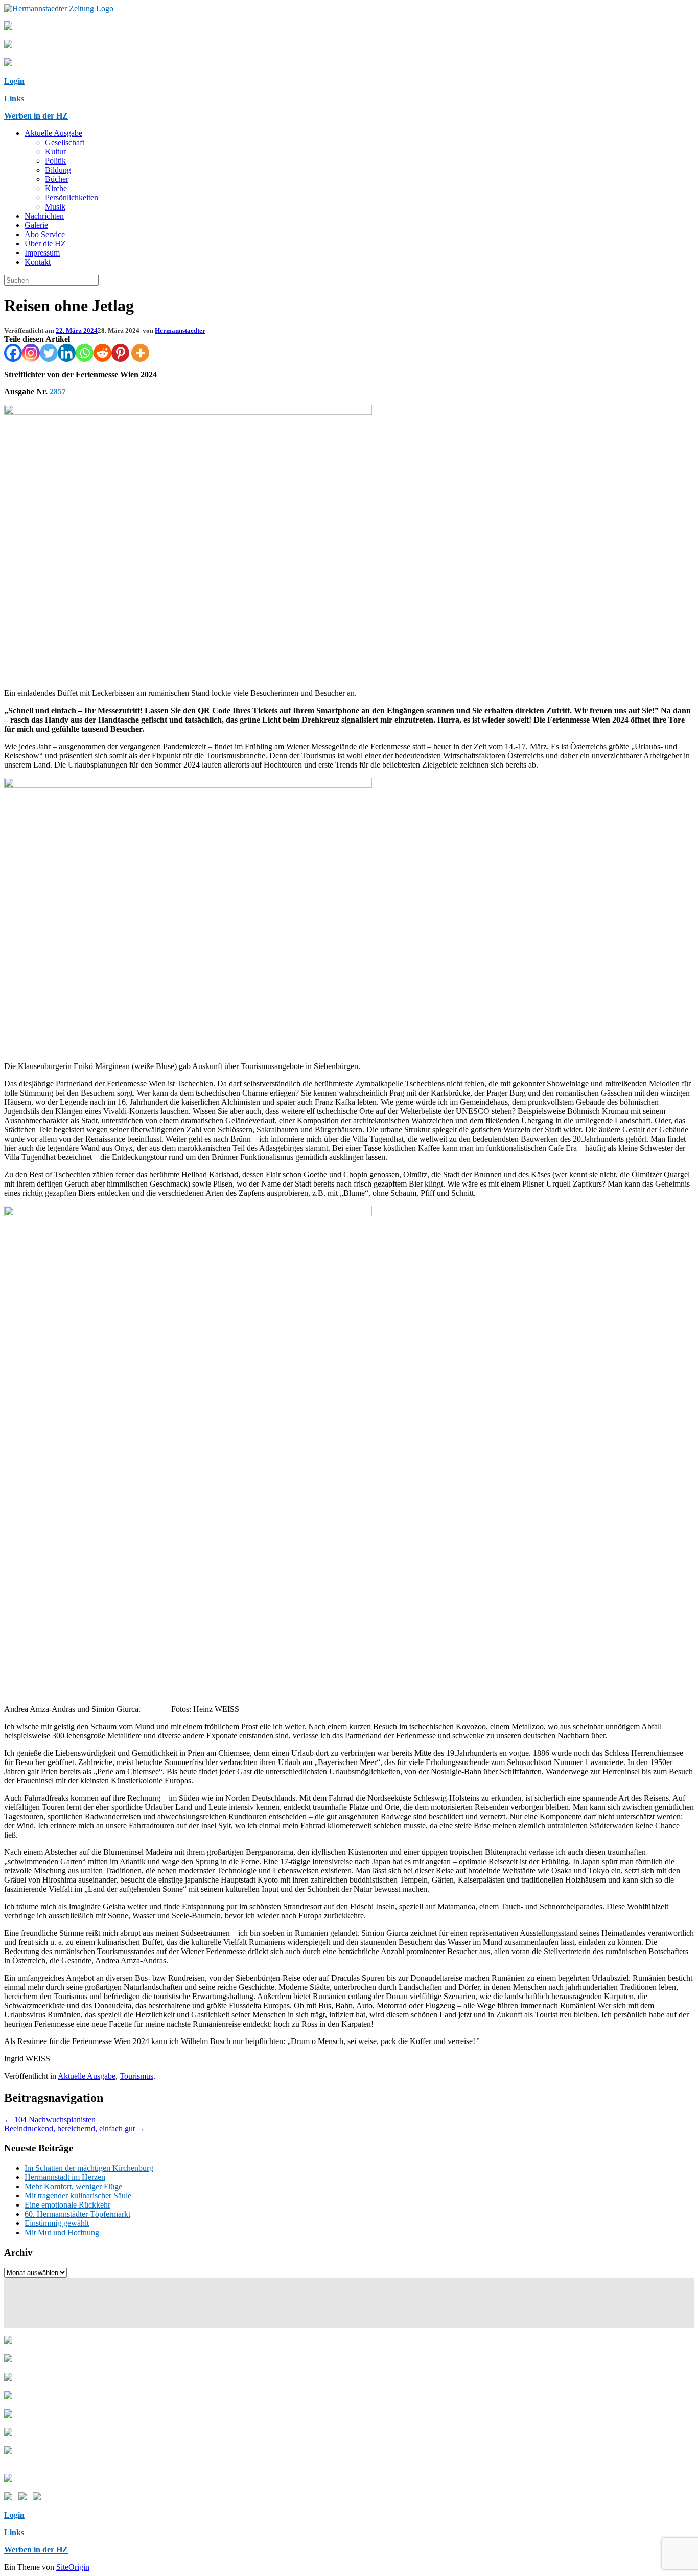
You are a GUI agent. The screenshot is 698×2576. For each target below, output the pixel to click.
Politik (55, 161)
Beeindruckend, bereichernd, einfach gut (75, 2129)
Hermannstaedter (180, 330)
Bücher (57, 179)
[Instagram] (31, 353)
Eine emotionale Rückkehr (67, 2205)
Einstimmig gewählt (57, 2223)
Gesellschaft (65, 142)
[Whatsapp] (85, 353)
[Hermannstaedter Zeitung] (59, 8)
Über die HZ (45, 243)
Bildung (58, 170)
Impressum (42, 253)
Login (14, 81)
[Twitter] (49, 353)
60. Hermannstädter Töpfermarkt (77, 2214)
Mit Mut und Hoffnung (62, 2232)
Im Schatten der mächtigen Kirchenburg (89, 2168)
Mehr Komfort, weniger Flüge (73, 2186)
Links (14, 98)
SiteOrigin (73, 2567)
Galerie (36, 225)
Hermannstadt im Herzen (65, 2177)
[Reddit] (102, 353)
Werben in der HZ (36, 116)
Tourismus (136, 2076)
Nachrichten (44, 216)
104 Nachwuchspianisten (50, 2119)
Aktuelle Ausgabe (53, 133)
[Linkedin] (67, 353)
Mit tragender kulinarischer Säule (78, 2196)
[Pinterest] (120, 353)
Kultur (55, 152)
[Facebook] (13, 353)
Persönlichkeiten (72, 198)
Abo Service (45, 234)
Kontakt (38, 262)
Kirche (56, 188)
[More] (140, 353)
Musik (55, 207)
